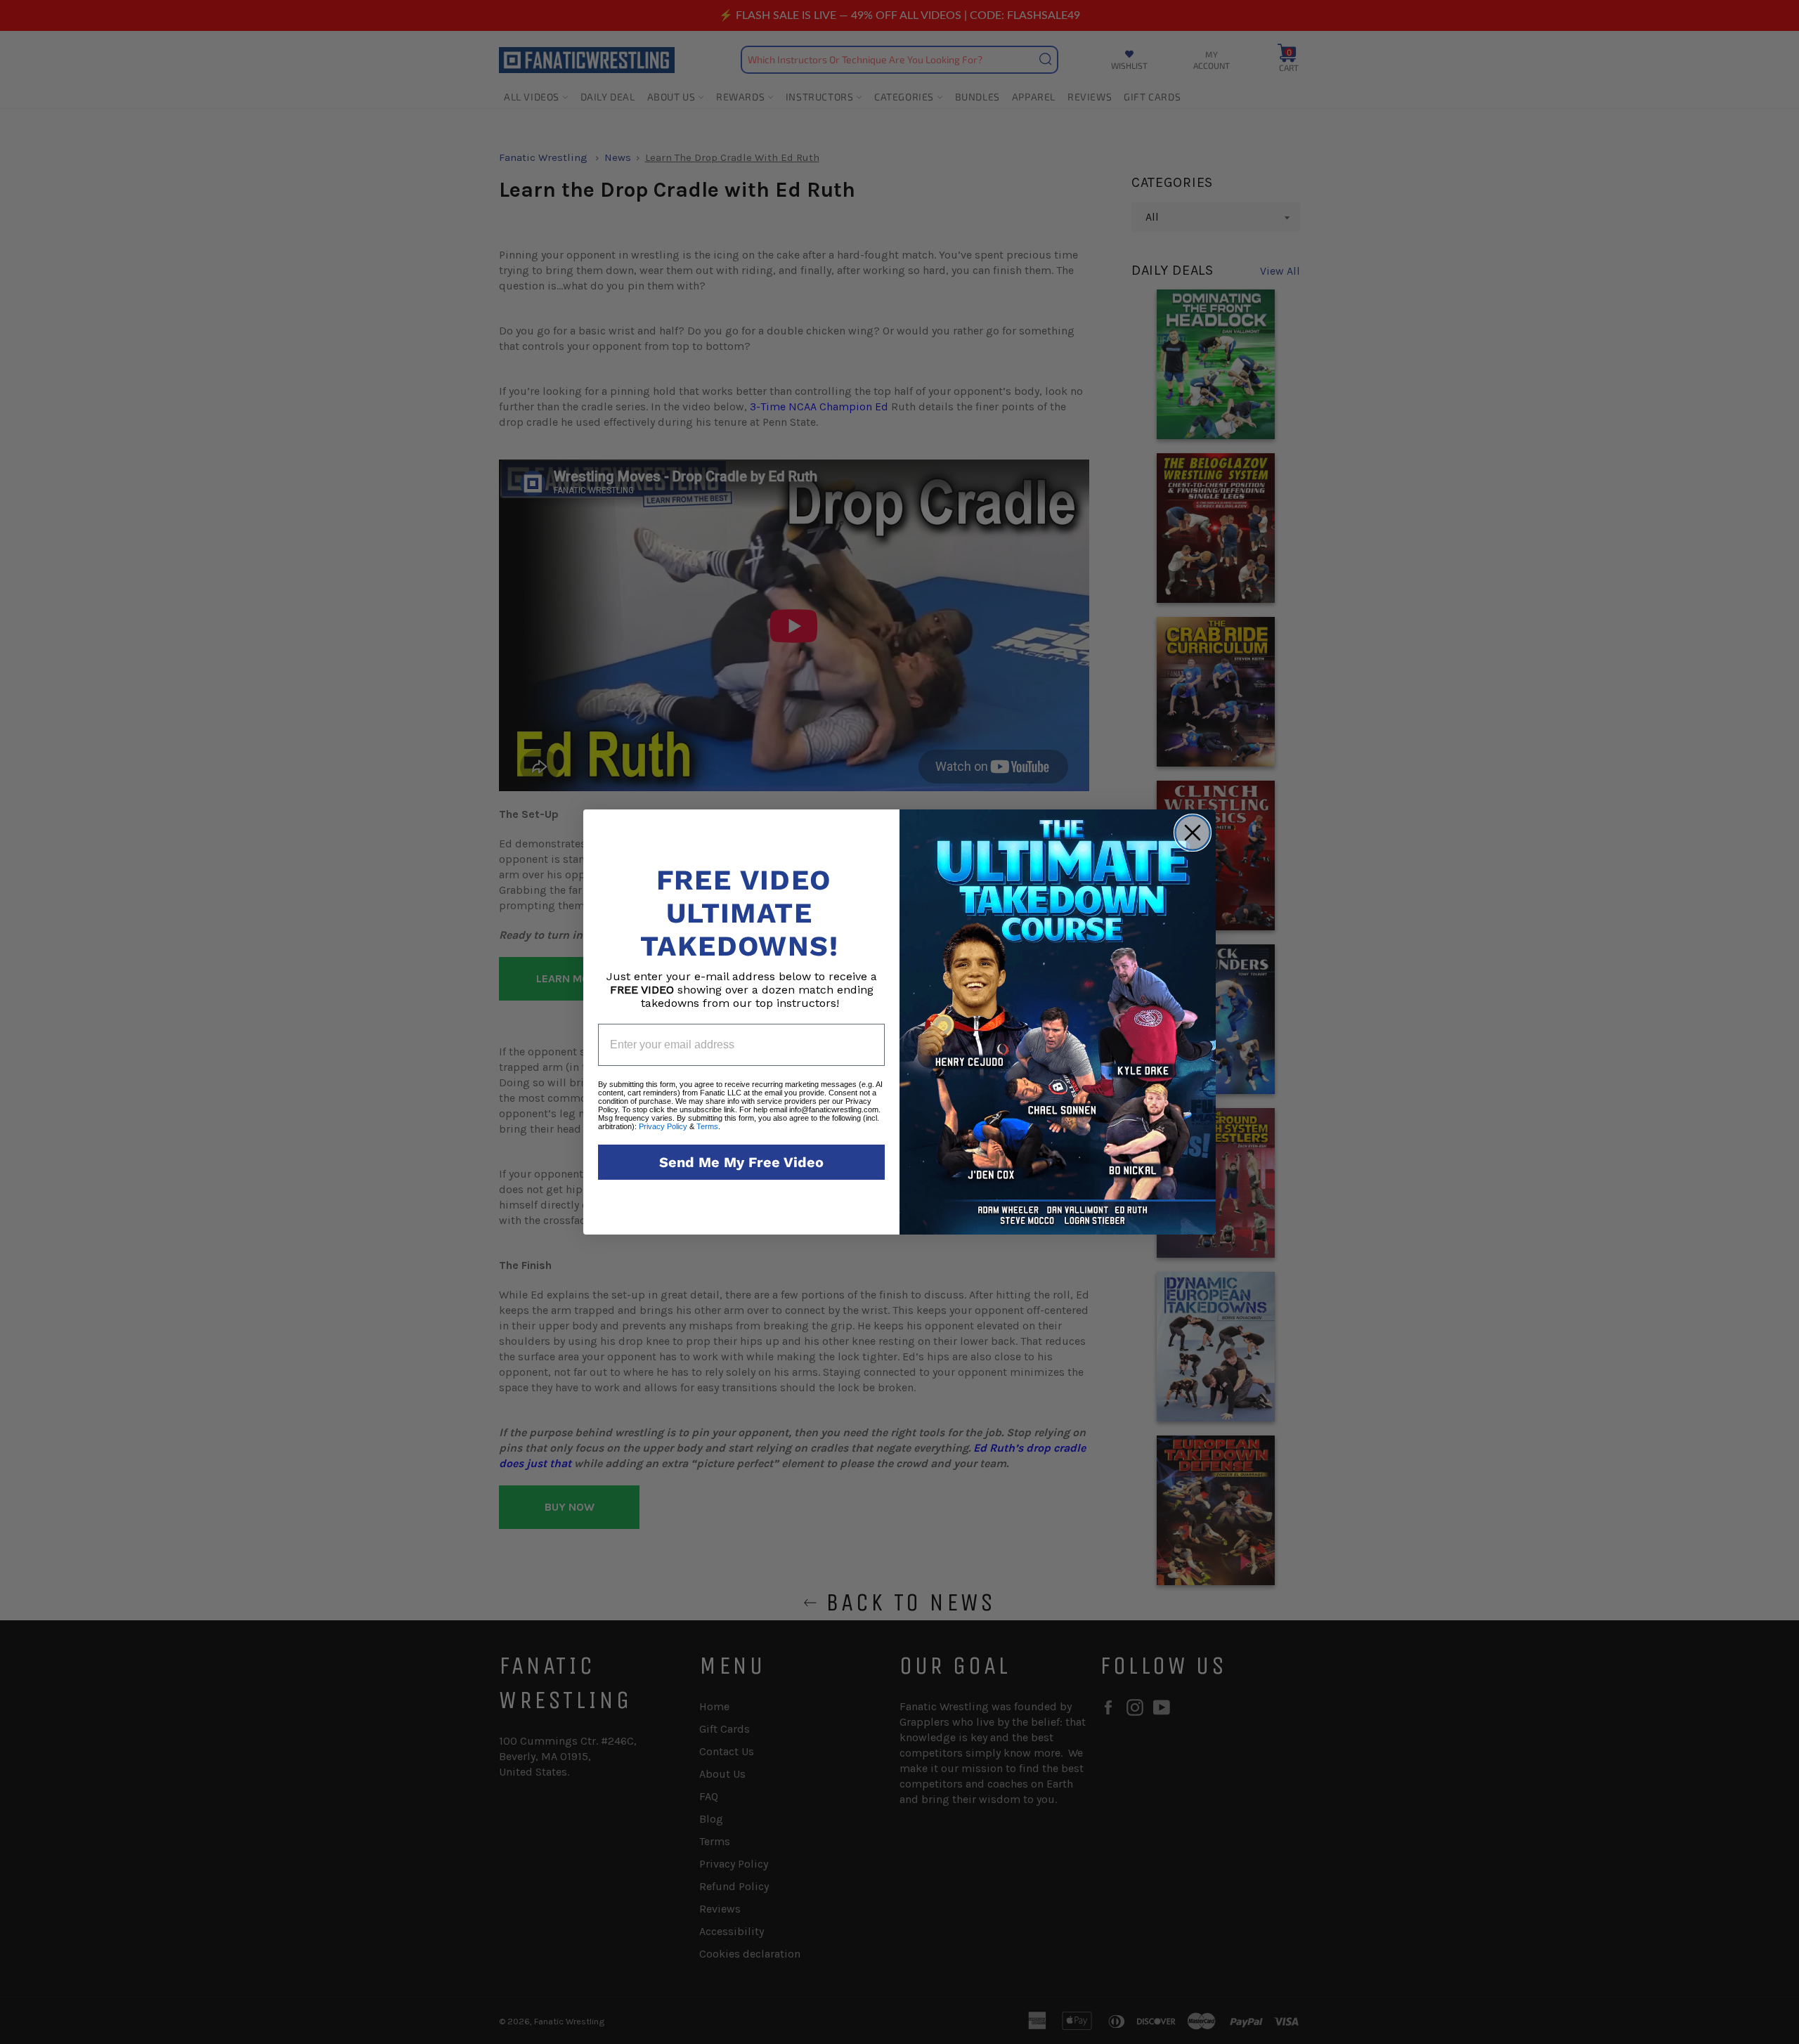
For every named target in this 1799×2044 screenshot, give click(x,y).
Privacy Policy (663, 1126)
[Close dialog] (1193, 833)
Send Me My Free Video (741, 1162)
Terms (707, 1126)
